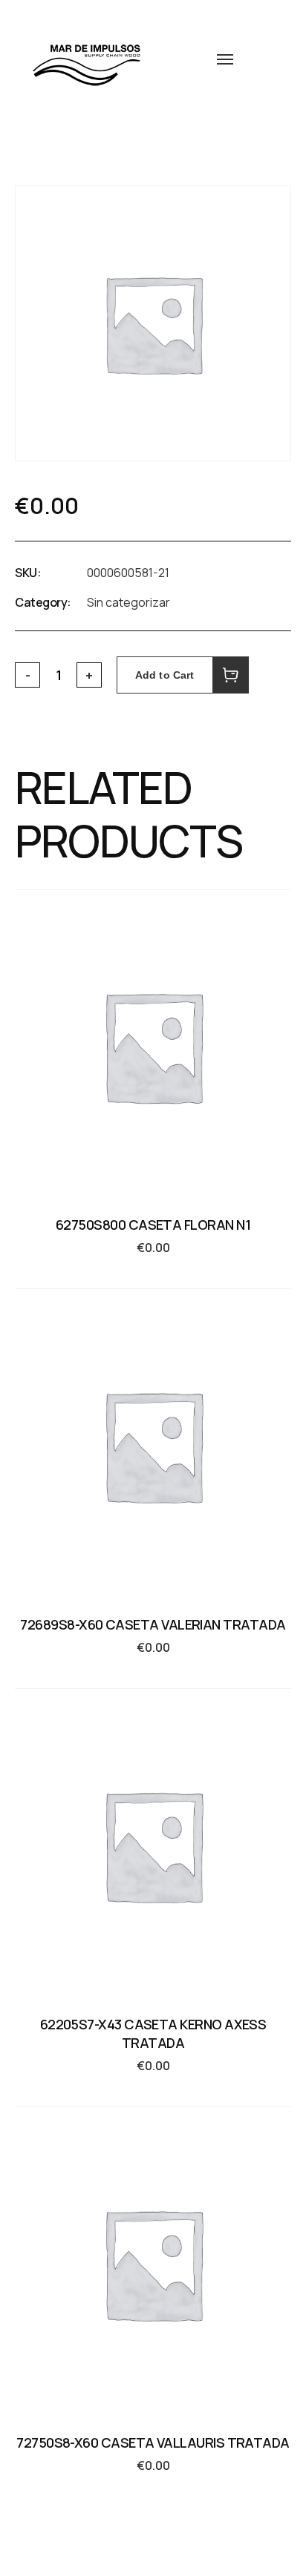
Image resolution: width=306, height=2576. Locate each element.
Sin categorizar (128, 602)
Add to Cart (165, 675)
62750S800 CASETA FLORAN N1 (153, 1225)
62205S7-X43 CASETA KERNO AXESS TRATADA (153, 2033)
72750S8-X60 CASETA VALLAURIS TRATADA (153, 2442)
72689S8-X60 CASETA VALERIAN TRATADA (153, 1624)
